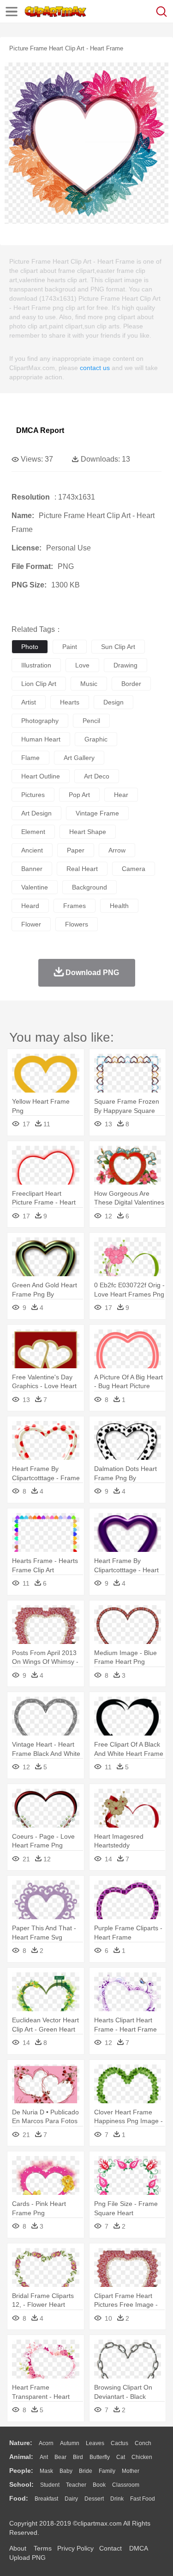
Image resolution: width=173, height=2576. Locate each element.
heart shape (88, 832)
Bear (60, 2457)
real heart (82, 869)
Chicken (142, 2457)
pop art (79, 795)
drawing (125, 665)
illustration (36, 665)
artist (29, 702)
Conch (143, 2443)
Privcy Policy (75, 2548)
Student (50, 2485)
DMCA (138, 2548)
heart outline (41, 776)
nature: (21, 2443)
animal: (21, 2457)
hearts (70, 702)
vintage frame (97, 813)
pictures (33, 795)
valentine (35, 887)
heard (30, 906)
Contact (110, 2548)
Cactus (119, 2443)
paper (76, 850)
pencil (91, 721)
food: (19, 2498)
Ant (44, 2457)
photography (40, 721)
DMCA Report (40, 430)
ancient (32, 850)
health (119, 906)
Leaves (95, 2443)
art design (36, 813)
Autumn (70, 2443)
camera (134, 869)
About (18, 2548)
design (113, 702)
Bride (86, 2471)
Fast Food (143, 2499)
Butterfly (100, 2457)
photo (30, 647)
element (33, 832)
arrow (117, 850)
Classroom (126, 2485)
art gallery (79, 758)
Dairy (71, 2499)
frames (75, 906)
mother (131, 2471)
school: (21, 2484)
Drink (117, 2499)
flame (30, 758)
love (82, 665)
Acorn (46, 2443)
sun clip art (118, 647)
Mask (46, 2471)
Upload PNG (27, 2557)
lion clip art (39, 684)
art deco (97, 776)
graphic (96, 739)
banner (32, 869)
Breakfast (46, 2499)
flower (31, 924)
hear (121, 795)
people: (21, 2471)
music (89, 684)
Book (99, 2485)
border (131, 684)
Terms (43, 2548)
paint (70, 647)
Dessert (94, 2499)
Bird (78, 2457)
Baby (66, 2471)
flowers (77, 924)
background (89, 887)
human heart (41, 739)
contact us (95, 368)
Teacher (76, 2485)
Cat (121, 2457)
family (107, 2471)
